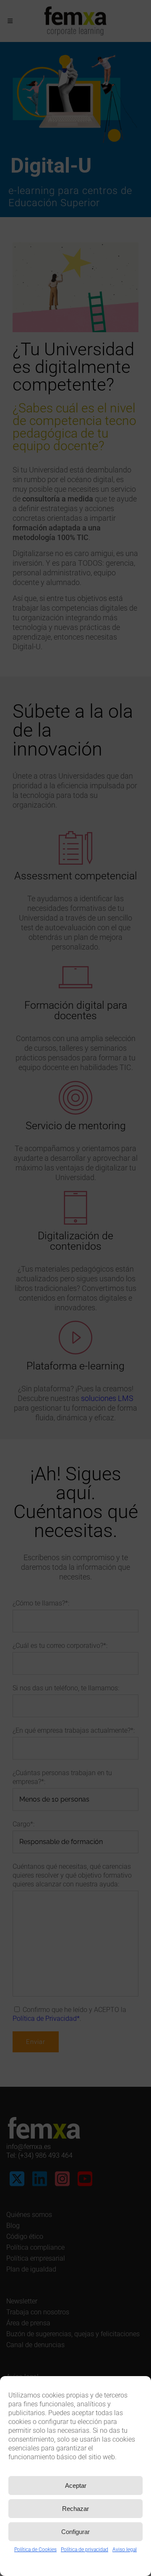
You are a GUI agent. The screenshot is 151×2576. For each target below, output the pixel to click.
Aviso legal (125, 2550)
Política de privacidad (85, 2550)
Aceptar (76, 2485)
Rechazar (75, 2509)
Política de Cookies (35, 2550)
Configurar (75, 2532)
